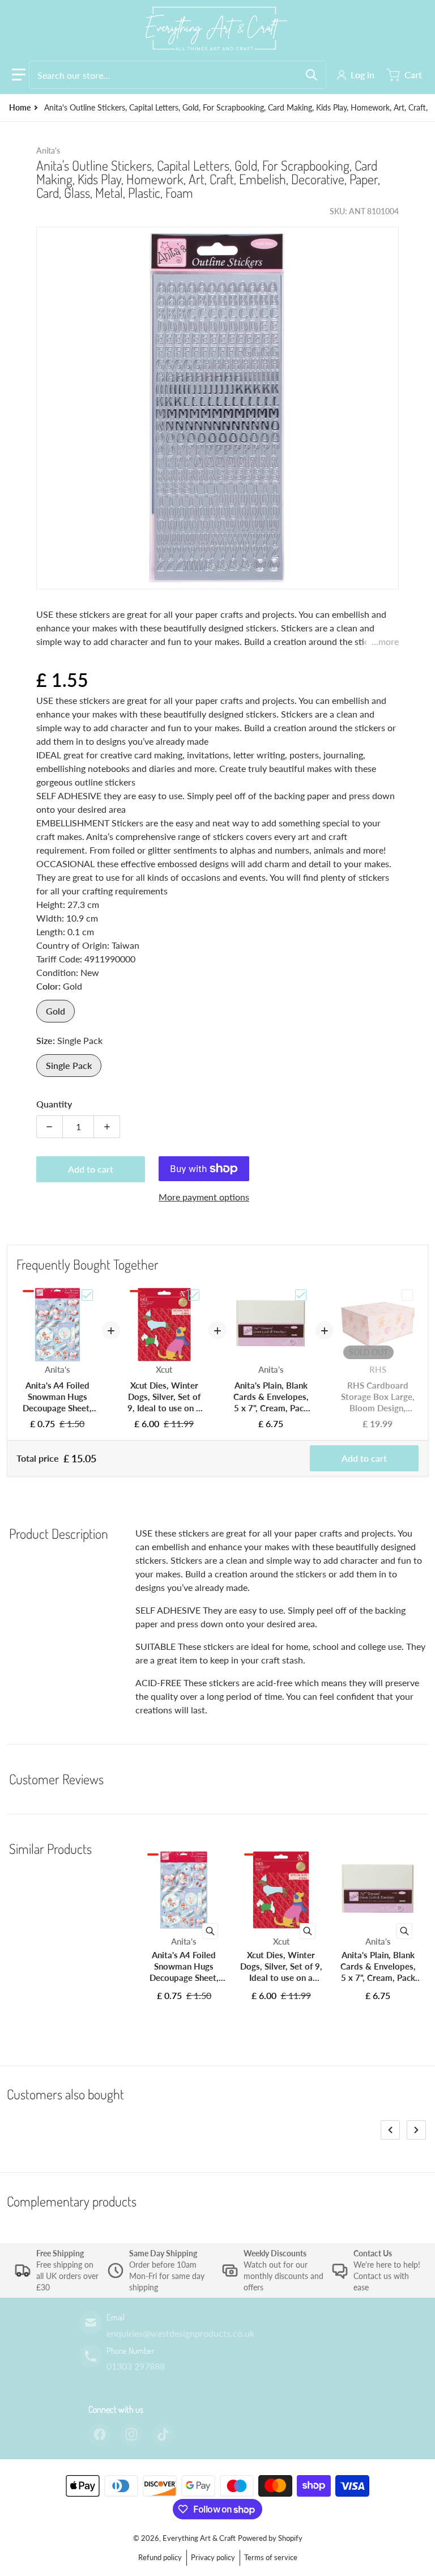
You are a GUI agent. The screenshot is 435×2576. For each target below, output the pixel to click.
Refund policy (160, 2557)
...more (385, 641)
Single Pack (69, 1065)
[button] (19, 75)
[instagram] (131, 2434)
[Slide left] (390, 2130)
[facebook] (100, 2434)
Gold (56, 1011)
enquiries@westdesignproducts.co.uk (180, 2333)
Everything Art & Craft (199, 2538)
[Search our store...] (312, 75)
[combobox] (178, 75)
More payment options (204, 1197)
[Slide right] (416, 2130)
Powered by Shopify (270, 2538)
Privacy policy (213, 2557)
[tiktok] (163, 2434)
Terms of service (271, 2557)
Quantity (54, 1104)
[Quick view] (210, 1931)
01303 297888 (136, 2366)
